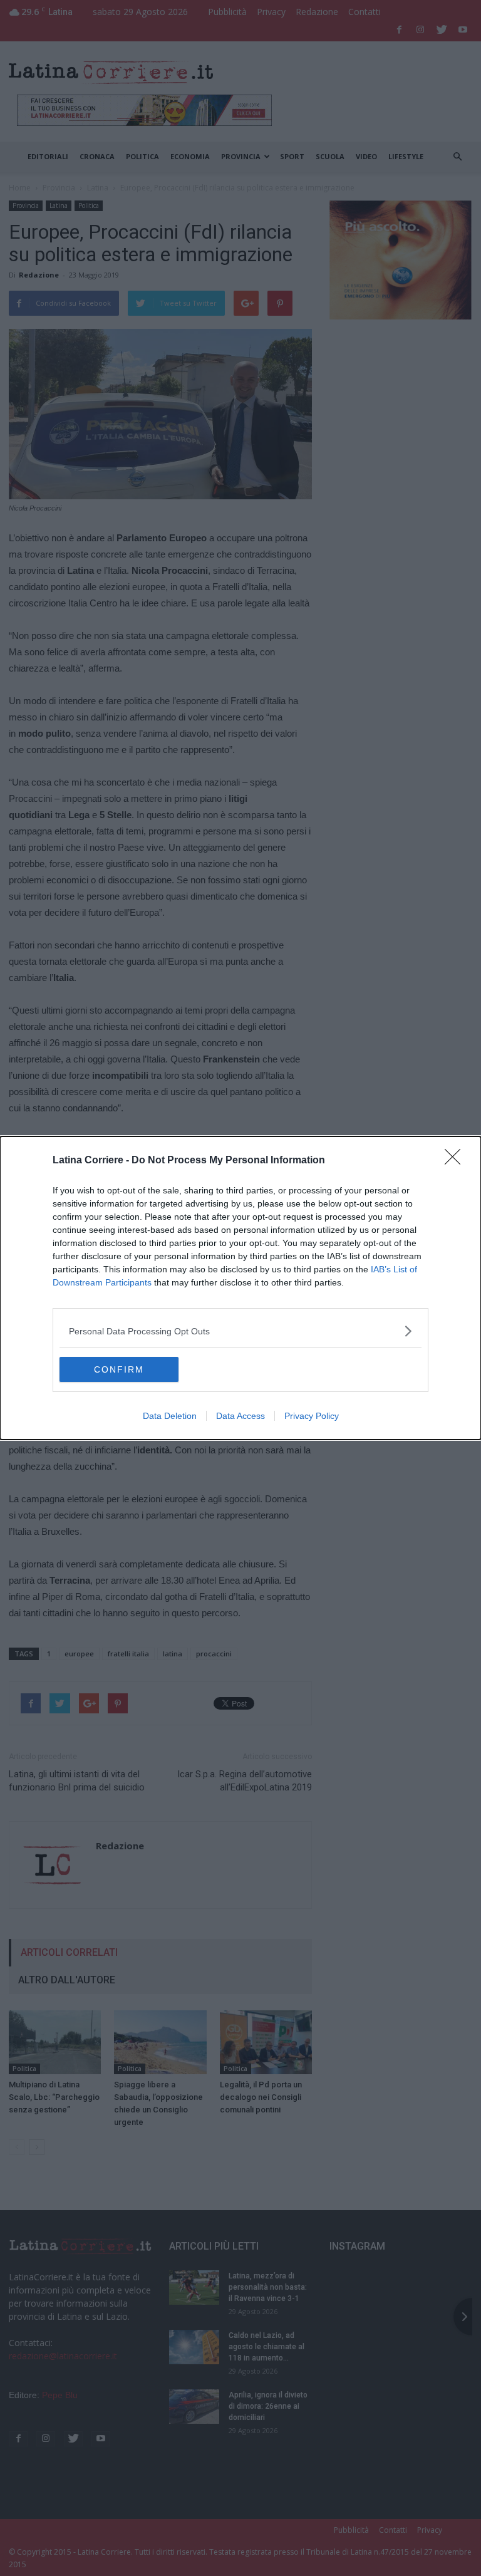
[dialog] (240, 1288)
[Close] (457, 1161)
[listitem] (240, 1331)
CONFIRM (119, 1369)
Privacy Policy (312, 1416)
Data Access (240, 1416)
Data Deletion (170, 1416)
